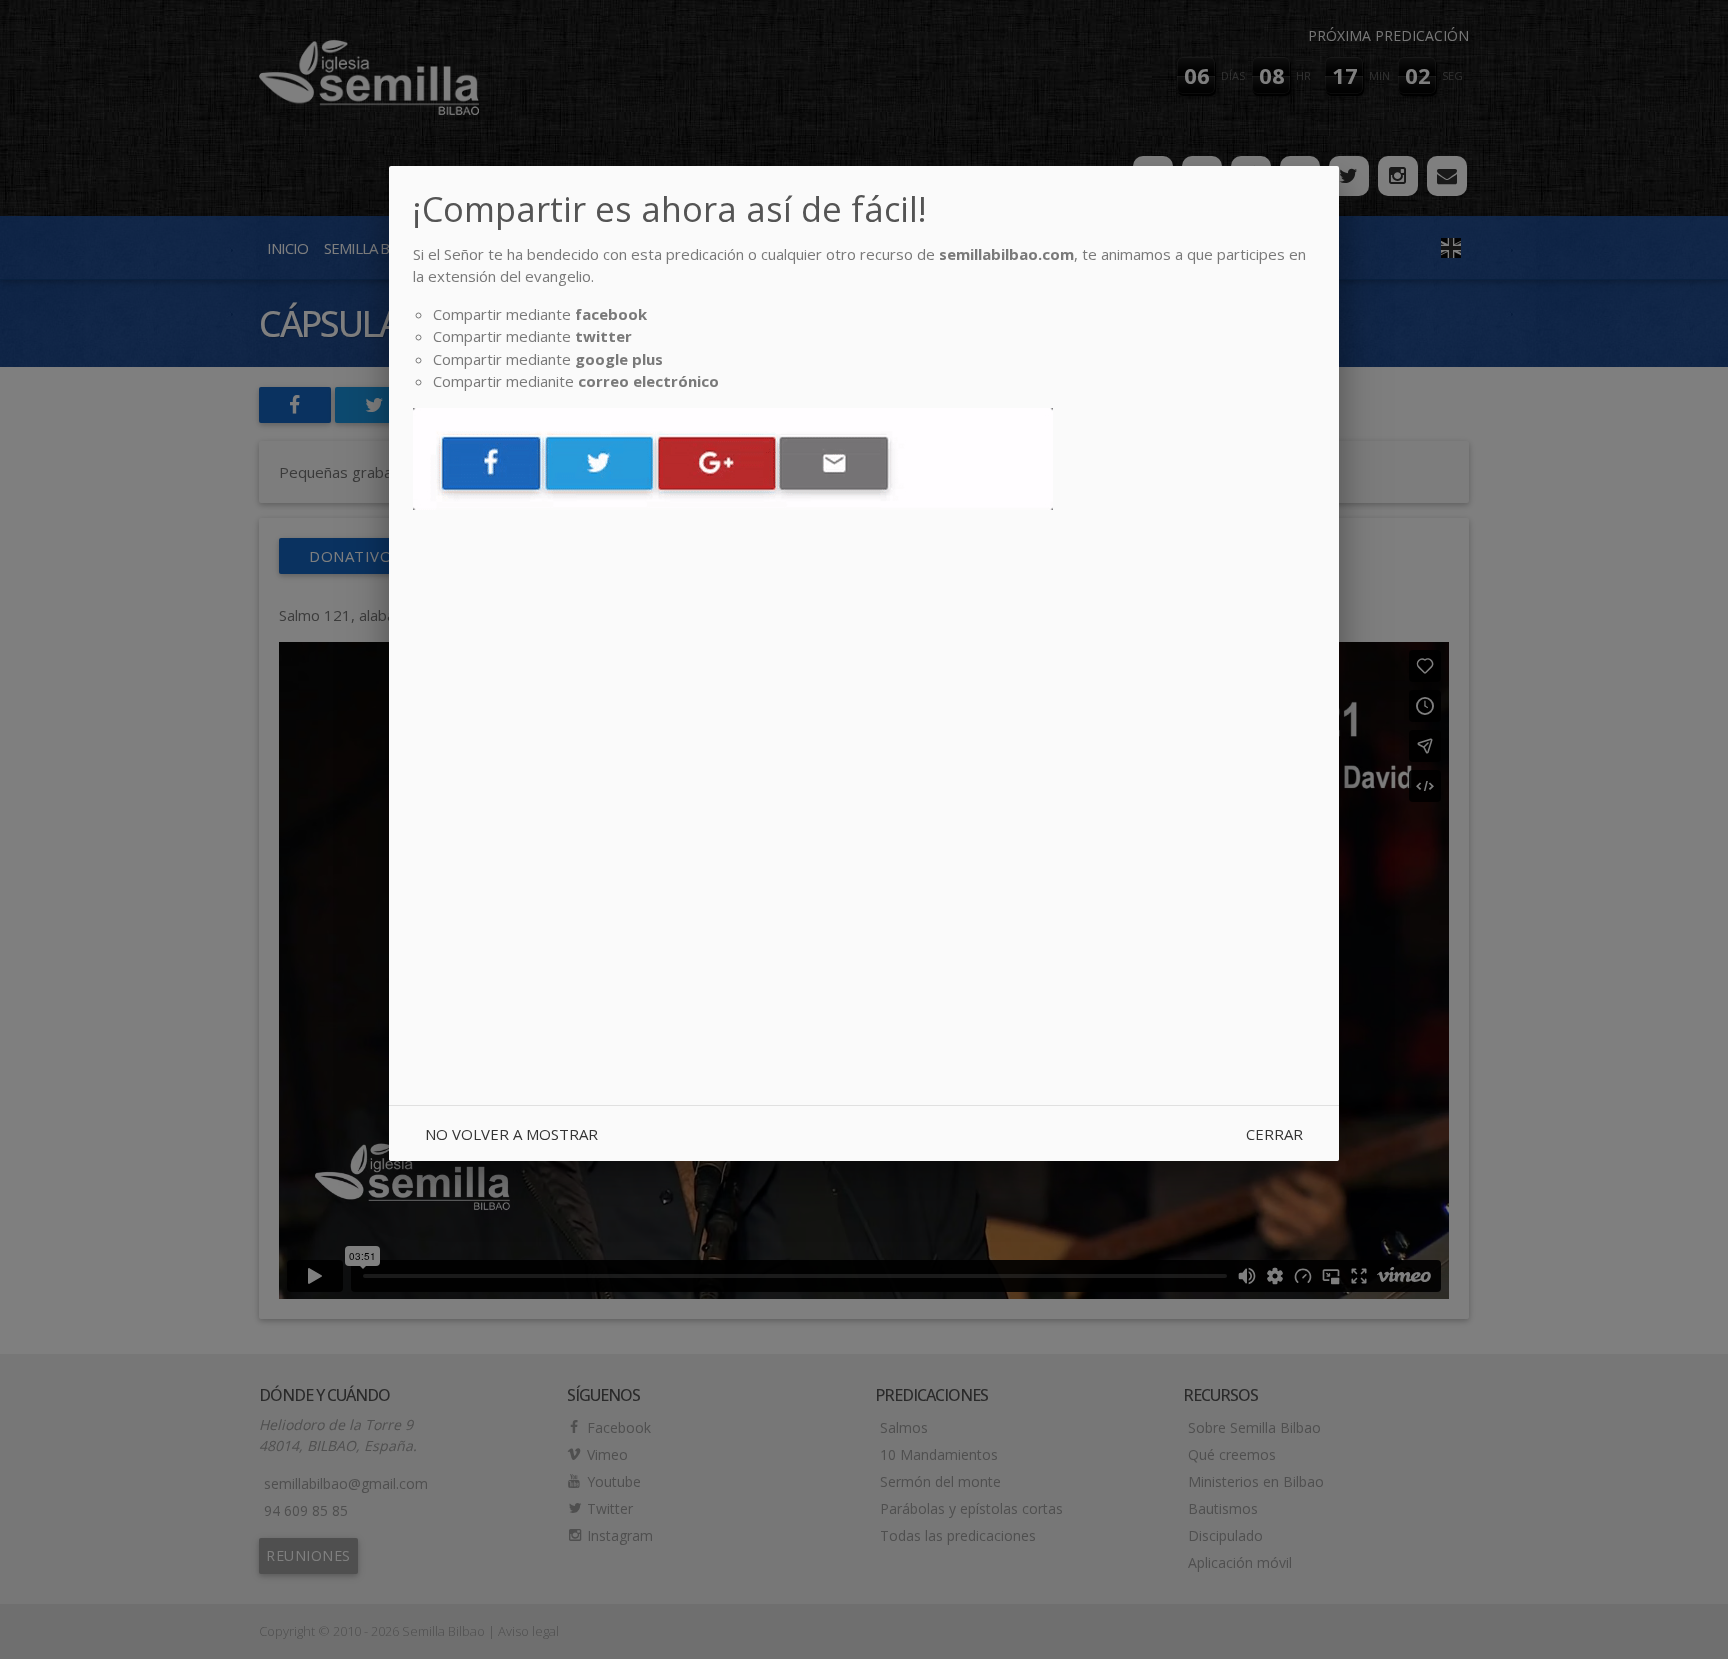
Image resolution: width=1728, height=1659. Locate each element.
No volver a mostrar (511, 1134)
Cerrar (1274, 1134)
